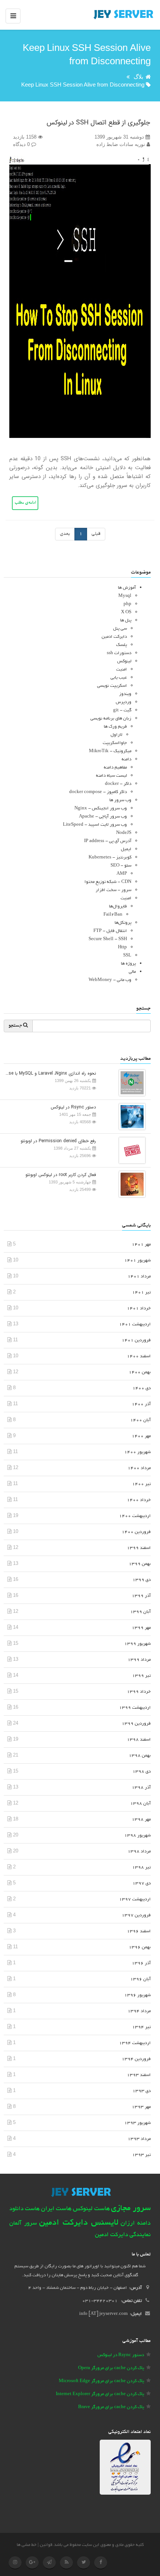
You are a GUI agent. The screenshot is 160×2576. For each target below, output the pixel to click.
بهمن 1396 (140, 1947)
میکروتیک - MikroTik (110, 751)
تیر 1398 (141, 1867)
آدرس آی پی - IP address (108, 841)
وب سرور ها (120, 800)
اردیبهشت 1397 (135, 1899)
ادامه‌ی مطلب (25, 503)
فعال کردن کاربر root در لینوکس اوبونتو (61, 1175)
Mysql (125, 596)
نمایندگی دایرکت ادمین (123, 2235)
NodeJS (124, 833)
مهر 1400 (141, 1436)
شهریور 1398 (137, 1836)
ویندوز (125, 694)
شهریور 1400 (137, 1452)
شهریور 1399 (137, 1644)
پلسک (121, 645)
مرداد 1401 (139, 1276)
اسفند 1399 (139, 1548)
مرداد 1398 (139, 1851)
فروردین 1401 (136, 1340)
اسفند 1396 (139, 1931)
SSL (127, 956)
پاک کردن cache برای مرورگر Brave (111, 2407)
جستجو (16, 1026)
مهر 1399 (141, 1628)
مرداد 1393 (139, 2139)
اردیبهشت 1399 (135, 1708)
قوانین (46, 2545)
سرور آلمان (23, 2224)
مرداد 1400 (139, 1468)
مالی (132, 972)
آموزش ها (127, 588)
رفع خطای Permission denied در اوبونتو (58, 1141)
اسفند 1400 (139, 1356)
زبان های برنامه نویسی (111, 719)
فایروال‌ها (118, 907)
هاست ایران (56, 2209)
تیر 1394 (141, 2027)
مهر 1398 (141, 1820)
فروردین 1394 (136, 2059)
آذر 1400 (141, 1404)
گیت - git (122, 710)
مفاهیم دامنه (115, 768)
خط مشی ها (27, 2545)
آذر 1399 (141, 1596)
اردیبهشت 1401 (135, 1324)
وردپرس (124, 702)
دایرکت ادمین (114, 637)
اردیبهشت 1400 (135, 1516)
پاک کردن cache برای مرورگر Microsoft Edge (101, 2381)
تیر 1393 (141, 2155)
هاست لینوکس (91, 2209)
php (127, 604)
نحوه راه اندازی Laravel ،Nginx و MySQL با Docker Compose (50, 1073)
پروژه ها (128, 964)
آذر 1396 (141, 1963)
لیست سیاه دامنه (111, 776)
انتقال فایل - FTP (110, 931)
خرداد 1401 (139, 1308)
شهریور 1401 (137, 1261)
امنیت (121, 670)
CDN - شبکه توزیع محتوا (108, 882)
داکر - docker (118, 784)
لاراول (116, 735)
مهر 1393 (141, 2107)
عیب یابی (119, 678)
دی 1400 (142, 1388)
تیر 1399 (141, 1676)
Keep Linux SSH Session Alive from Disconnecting (83, 85)
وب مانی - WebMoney (110, 980)
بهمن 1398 (140, 1756)
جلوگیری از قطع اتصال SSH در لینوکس (98, 123)
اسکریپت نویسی (112, 686)
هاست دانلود (25, 2209)
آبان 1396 (140, 1979)
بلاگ (138, 77)
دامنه (127, 759)
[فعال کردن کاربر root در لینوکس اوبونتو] (130, 1184)
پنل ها (126, 621)
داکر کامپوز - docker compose (98, 792)
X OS (126, 612)
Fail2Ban (113, 915)
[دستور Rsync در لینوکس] (130, 1116)
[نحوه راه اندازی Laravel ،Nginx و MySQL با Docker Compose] (130, 1082)
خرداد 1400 (139, 1500)
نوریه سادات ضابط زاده (121, 144)
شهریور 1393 (137, 2123)
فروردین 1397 (136, 1915)
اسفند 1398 (139, 1740)
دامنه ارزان (136, 2223)
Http (122, 947)
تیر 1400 (141, 1484)
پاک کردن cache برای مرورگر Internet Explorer (100, 2394)
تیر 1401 (141, 1292)
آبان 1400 (140, 1420)
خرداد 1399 (139, 1692)
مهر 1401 (141, 1245)
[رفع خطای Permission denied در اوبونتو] (130, 1150)
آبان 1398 (140, 1804)
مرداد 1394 (139, 2011)
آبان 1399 (140, 1612)
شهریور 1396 (137, 1995)
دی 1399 (142, 1580)
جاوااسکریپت (115, 743)
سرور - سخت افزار (113, 890)
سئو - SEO (121, 866)
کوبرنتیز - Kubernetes (110, 857)
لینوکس (124, 661)
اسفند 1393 (139, 2075)
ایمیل (126, 849)
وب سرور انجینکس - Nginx (101, 808)
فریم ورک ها (115, 727)
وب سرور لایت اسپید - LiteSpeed (95, 825)
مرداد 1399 (139, 1660)
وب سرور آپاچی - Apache (103, 817)
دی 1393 (142, 2091)
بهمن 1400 (140, 1372)
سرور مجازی (131, 2209)
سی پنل (120, 629)
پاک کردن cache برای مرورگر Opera (111, 2368)
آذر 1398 (141, 1788)
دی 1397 (142, 1883)
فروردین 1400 (136, 1532)
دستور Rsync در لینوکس (73, 1107)
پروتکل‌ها (123, 923)
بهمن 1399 (140, 1564)
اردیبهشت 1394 (135, 2043)
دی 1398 (142, 1772)
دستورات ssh (119, 653)
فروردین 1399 (136, 1724)
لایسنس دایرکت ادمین (79, 2223)
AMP (122, 874)
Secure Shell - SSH (108, 939)
